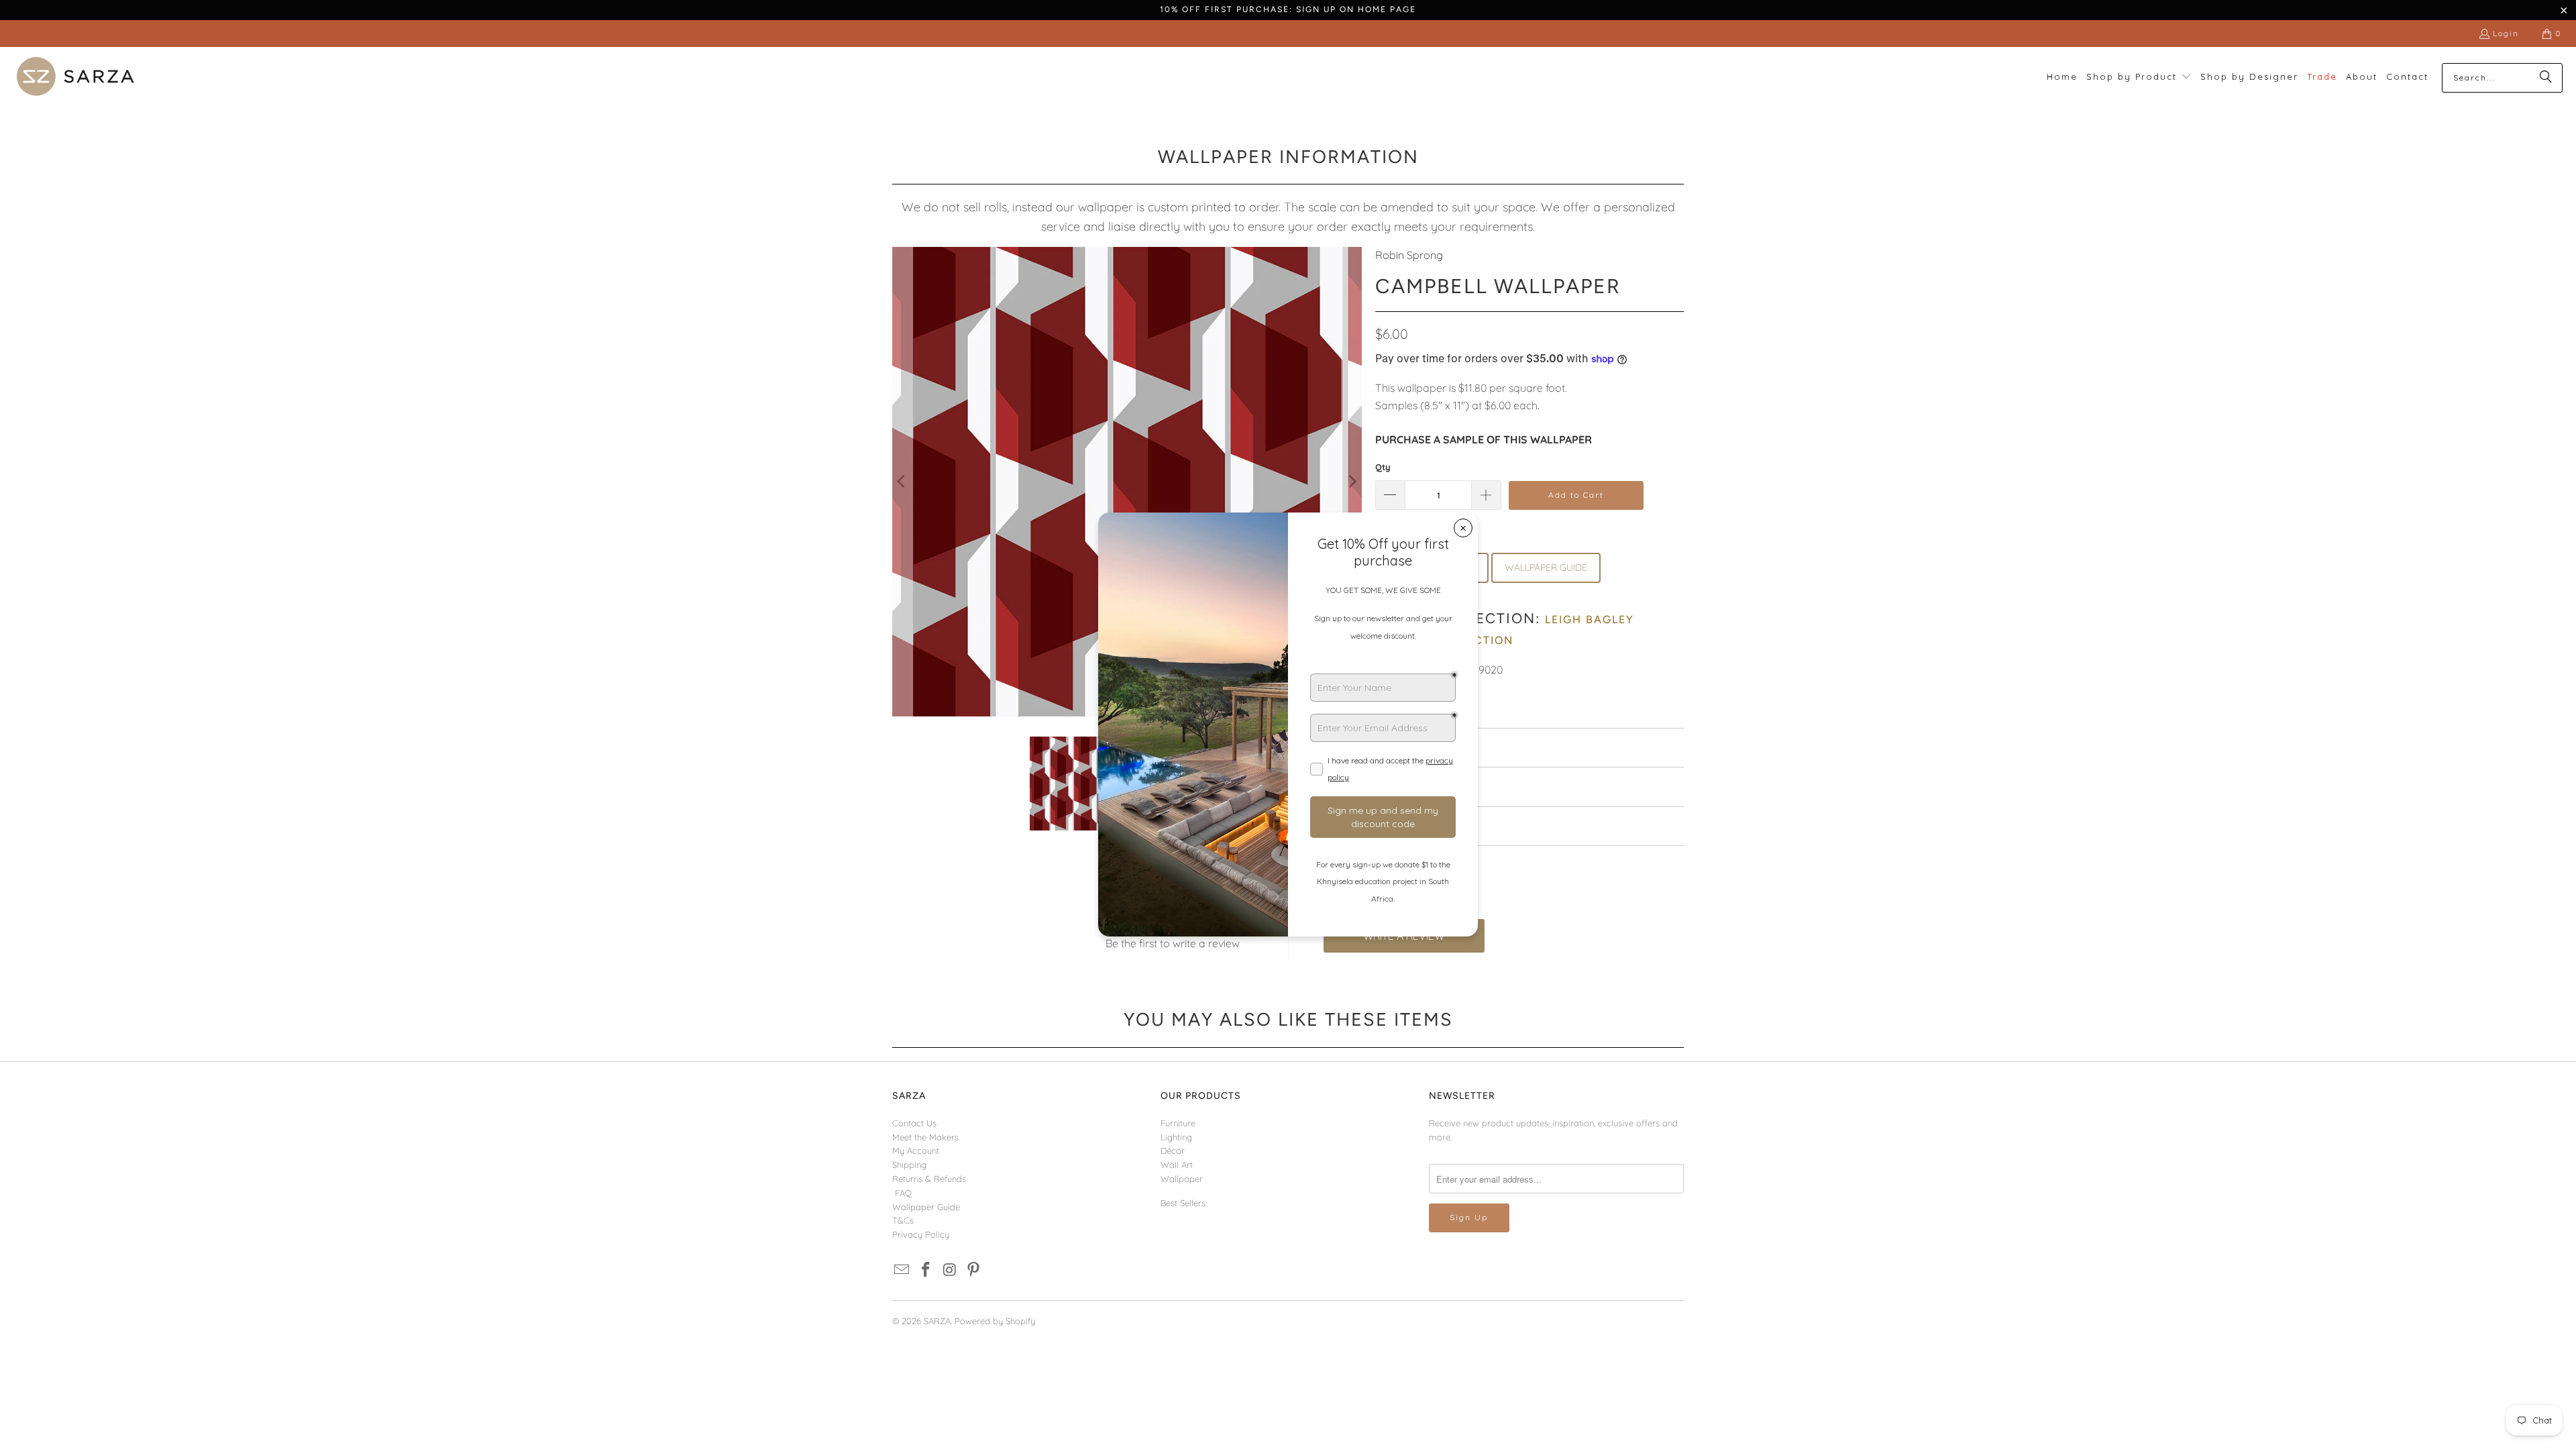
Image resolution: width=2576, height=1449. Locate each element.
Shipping (909, 1165)
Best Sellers (1183, 1203)
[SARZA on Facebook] (926, 1270)
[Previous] (902, 482)
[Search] (2546, 78)
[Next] (1352, 482)
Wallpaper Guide (926, 1207)
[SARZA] (75, 77)
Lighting (1176, 1137)
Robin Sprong (1409, 255)
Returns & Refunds (929, 1179)
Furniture (1178, 1123)
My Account (916, 1150)
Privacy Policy (921, 1234)
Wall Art (1177, 1165)
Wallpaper (1182, 1179)
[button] (2139, 77)
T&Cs (903, 1220)
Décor (1173, 1150)
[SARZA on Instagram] (950, 1270)
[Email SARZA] (902, 1270)
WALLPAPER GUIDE (1546, 568)
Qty (1383, 467)
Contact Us (914, 1123)
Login (2506, 33)
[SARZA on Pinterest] (974, 1270)
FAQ (903, 1193)
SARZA (937, 1321)
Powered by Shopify (995, 1321)
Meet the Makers (925, 1137)
